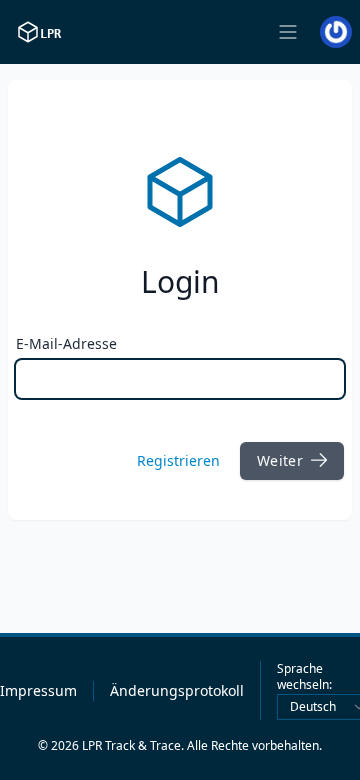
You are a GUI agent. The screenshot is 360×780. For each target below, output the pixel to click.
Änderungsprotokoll (177, 690)
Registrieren (178, 460)
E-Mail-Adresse (66, 343)
